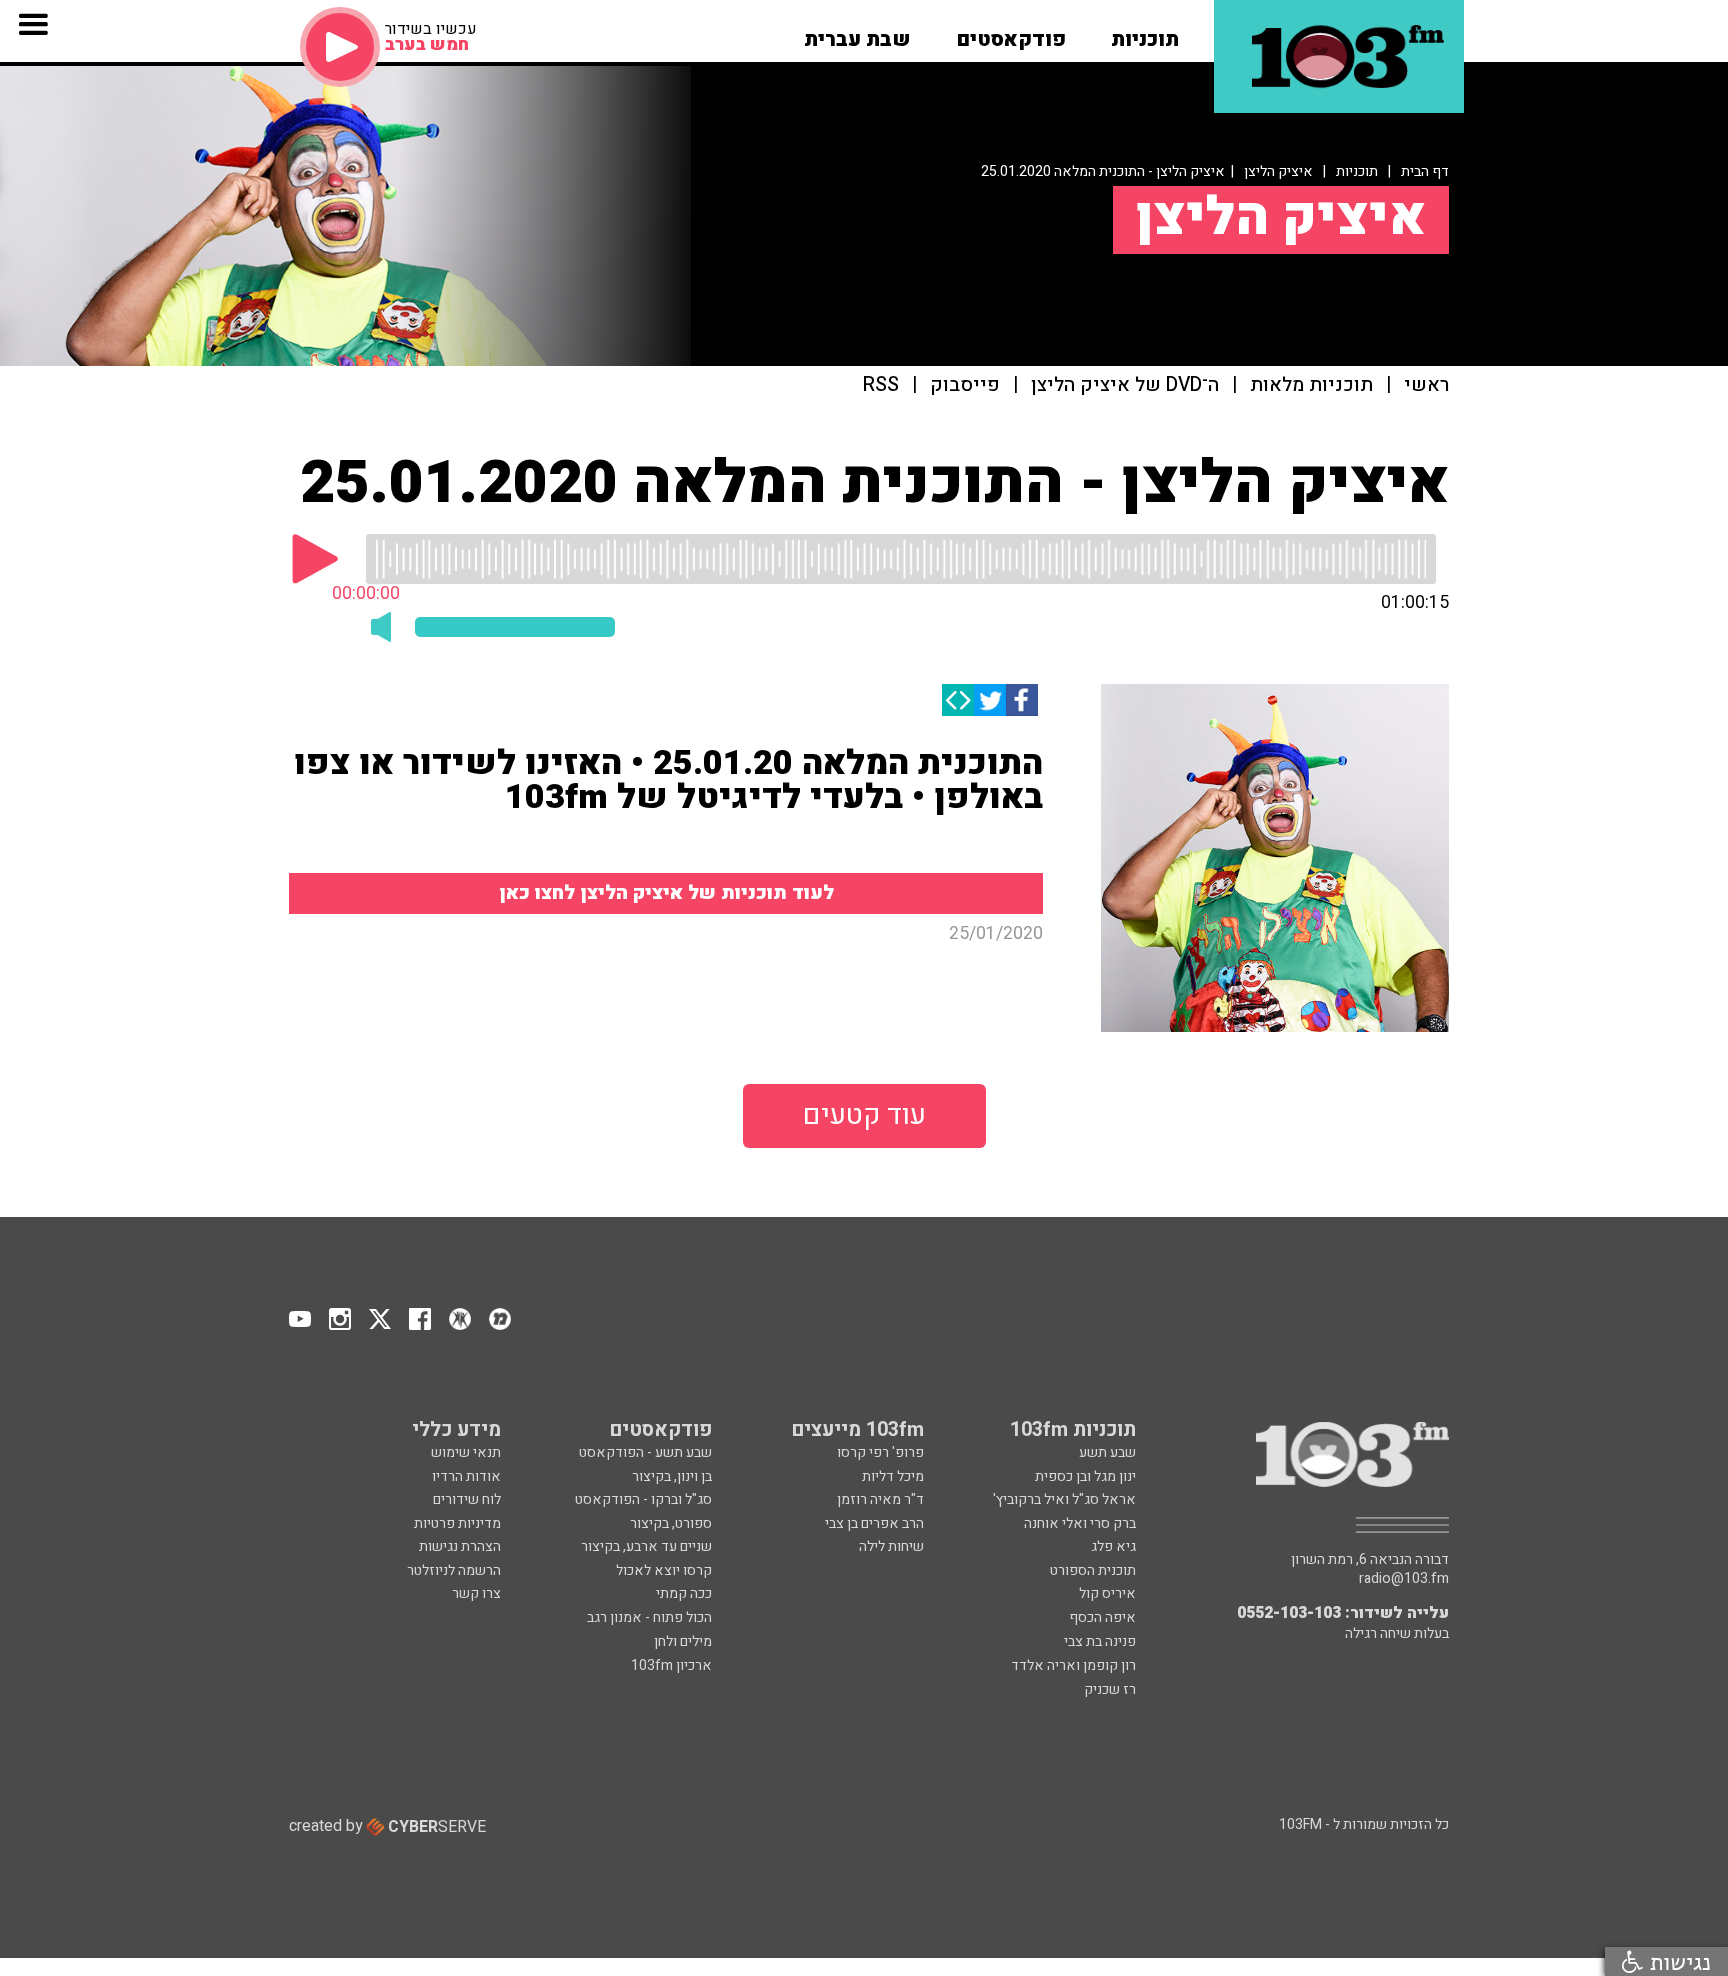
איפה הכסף (1102, 1617)
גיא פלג (1113, 1546)
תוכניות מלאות (1311, 385)
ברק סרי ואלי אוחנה (1080, 1523)
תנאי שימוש (466, 1452)
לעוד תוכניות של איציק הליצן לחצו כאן (666, 893)
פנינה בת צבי (1100, 1641)
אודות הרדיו (466, 1476)
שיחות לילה (891, 1546)
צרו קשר (476, 1593)
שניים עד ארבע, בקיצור (646, 1546)
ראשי (1426, 385)
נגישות (1677, 1961)
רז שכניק (1110, 1689)
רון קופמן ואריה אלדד (1073, 1665)
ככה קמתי (684, 1593)
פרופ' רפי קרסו (880, 1452)
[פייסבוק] (1022, 700)
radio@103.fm (1404, 1579)
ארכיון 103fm (671, 1665)
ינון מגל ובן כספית (1085, 1476)
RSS (881, 385)
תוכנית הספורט (1093, 1570)
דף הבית (1425, 171)
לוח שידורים (467, 1499)
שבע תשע (1107, 1452)
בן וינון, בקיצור (672, 1476)
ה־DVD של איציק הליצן (1125, 385)
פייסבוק (965, 385)
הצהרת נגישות (460, 1546)
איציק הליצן (1278, 171)
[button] (1145, 33)
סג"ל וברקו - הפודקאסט (643, 1499)
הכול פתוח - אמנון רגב (649, 1617)
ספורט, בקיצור (671, 1523)
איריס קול (1107, 1593)
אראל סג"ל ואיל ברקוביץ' (1064, 1499)
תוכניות (1357, 171)
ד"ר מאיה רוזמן (880, 1499)
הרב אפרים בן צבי (874, 1523)
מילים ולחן (683, 1641)
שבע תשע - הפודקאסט (645, 1452)
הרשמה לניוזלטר (454, 1570)
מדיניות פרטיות (457, 1523)
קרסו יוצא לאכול (664, 1570)
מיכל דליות (893, 1476)
